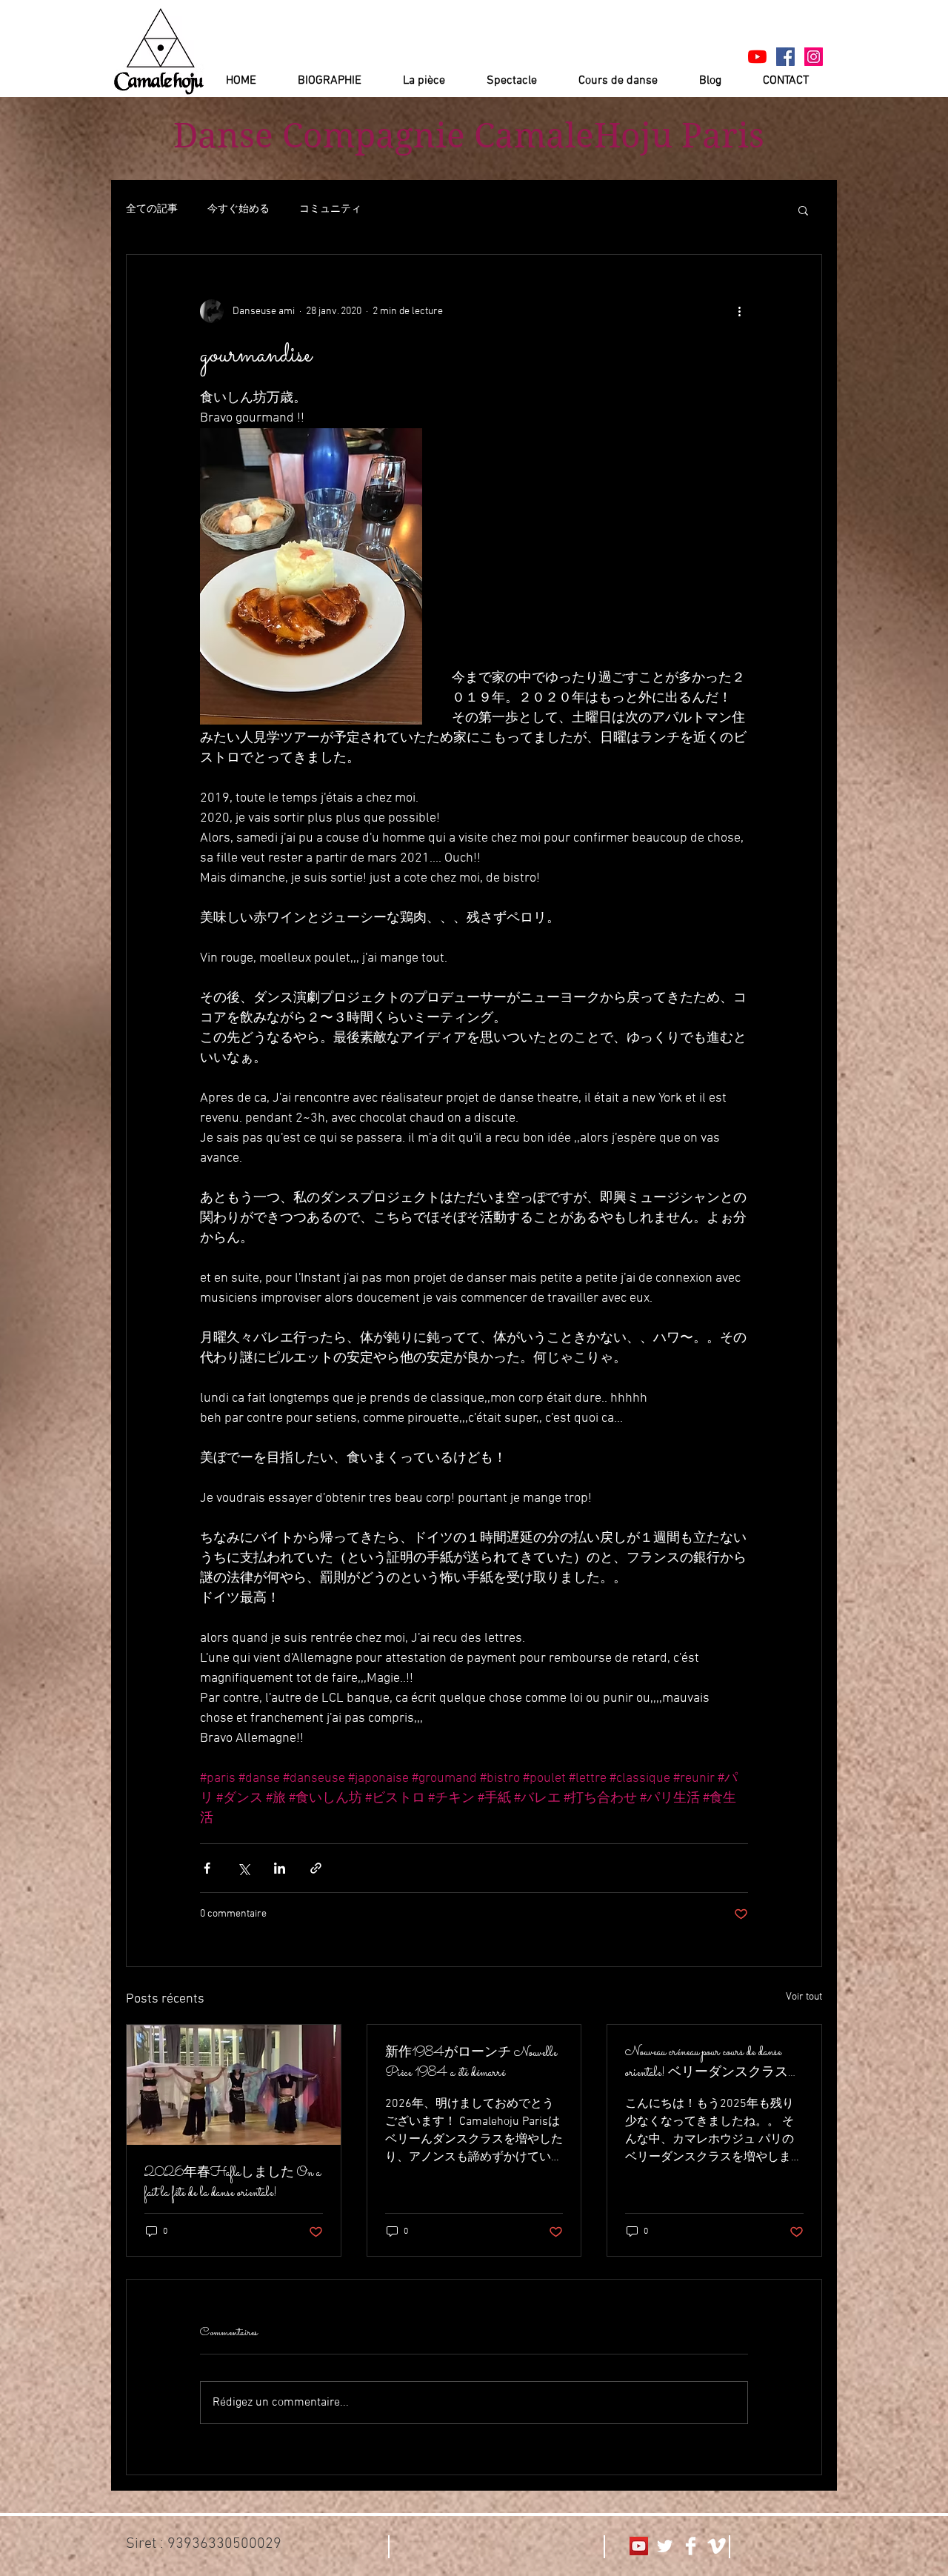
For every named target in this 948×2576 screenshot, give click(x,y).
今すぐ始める (238, 209)
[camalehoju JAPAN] (785, 57)
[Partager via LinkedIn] (280, 1868)
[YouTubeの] (757, 57)
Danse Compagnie (319, 136)
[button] (803, 210)
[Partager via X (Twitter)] (243, 1868)
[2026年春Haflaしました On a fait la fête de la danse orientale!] (234, 2085)
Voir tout (804, 1997)
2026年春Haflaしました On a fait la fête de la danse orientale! (233, 2183)
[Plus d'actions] (739, 311)
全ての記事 (152, 209)
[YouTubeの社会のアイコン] (639, 2546)
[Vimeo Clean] (717, 2546)
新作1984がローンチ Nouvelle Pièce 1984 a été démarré (471, 2063)
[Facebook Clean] (691, 2546)
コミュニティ (330, 209)
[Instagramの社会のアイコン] (814, 57)
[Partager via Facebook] (207, 1868)
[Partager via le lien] (316, 1868)
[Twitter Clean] (665, 2546)
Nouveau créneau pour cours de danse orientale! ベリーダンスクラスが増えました (713, 2063)
